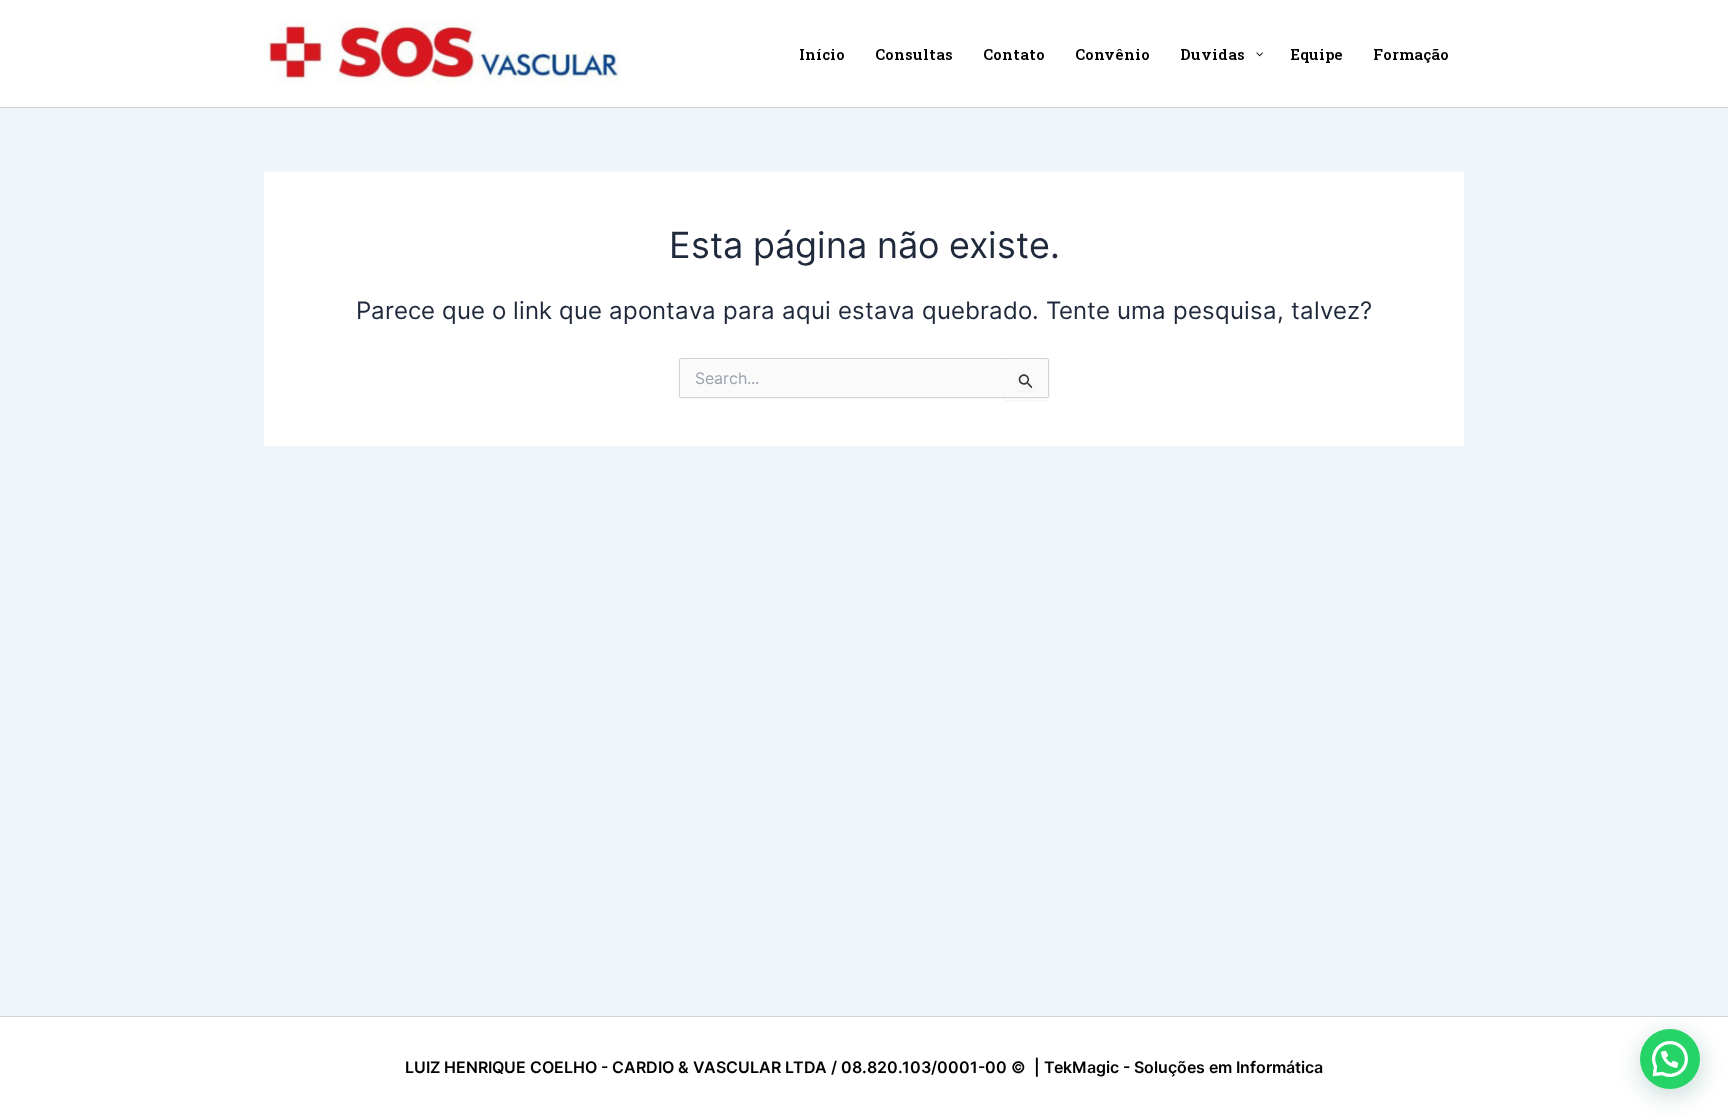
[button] (1670, 1059)
